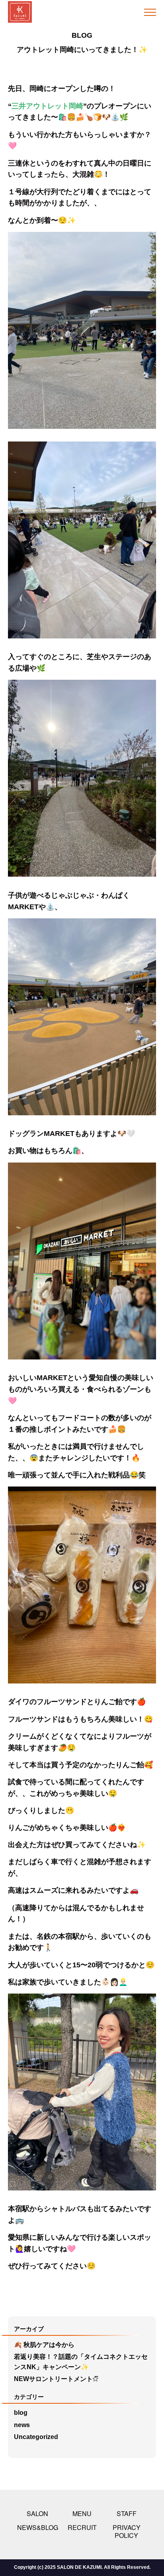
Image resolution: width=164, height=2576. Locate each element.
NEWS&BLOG (38, 2527)
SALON (37, 2513)
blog (21, 2413)
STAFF (127, 2513)
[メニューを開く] (152, 12)
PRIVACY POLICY (127, 2531)
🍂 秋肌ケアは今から (44, 2345)
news (22, 2425)
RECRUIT (82, 2527)
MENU (82, 2513)
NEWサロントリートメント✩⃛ (56, 2379)
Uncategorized (36, 2437)
